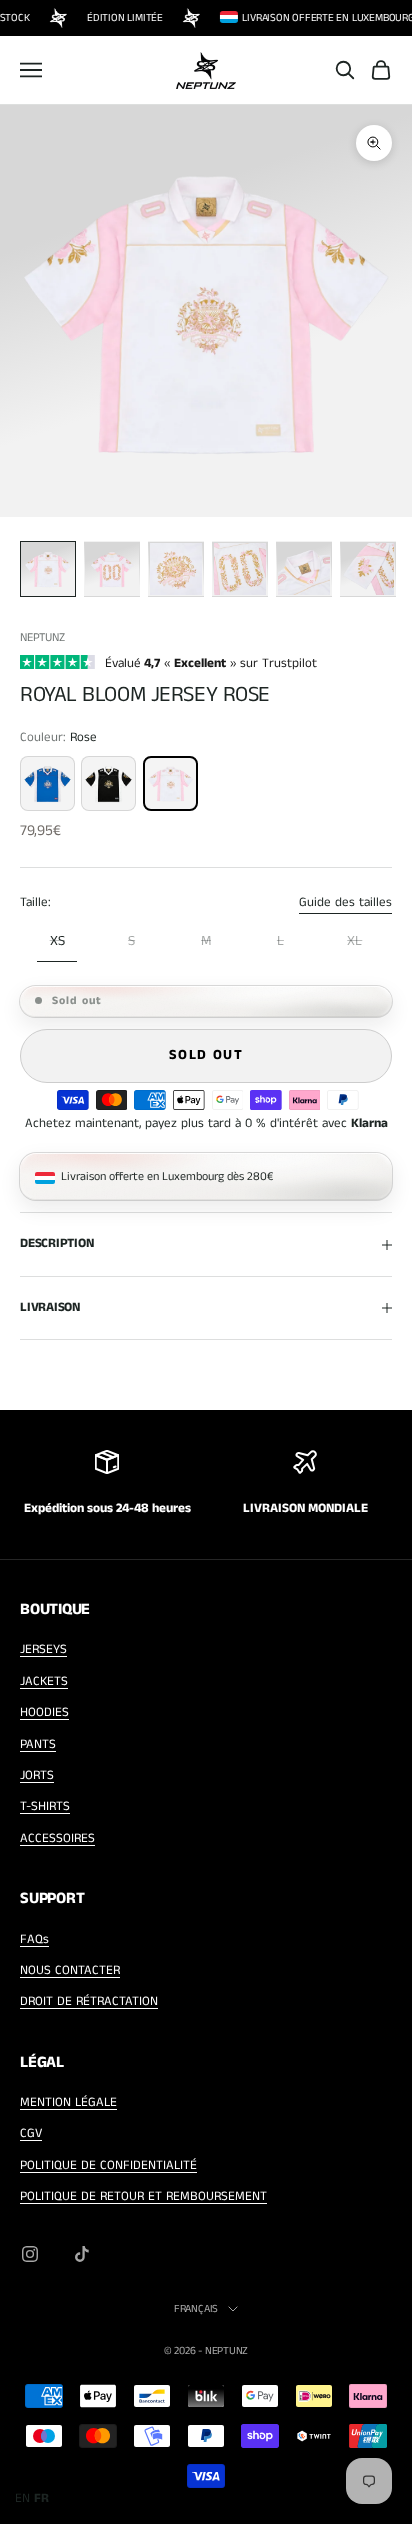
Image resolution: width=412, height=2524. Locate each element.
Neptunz (42, 637)
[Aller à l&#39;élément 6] (368, 569)
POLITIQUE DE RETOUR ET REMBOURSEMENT (143, 2196)
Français (196, 2309)
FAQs (34, 1939)
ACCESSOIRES (57, 1838)
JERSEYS (43, 1649)
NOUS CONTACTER (70, 1970)
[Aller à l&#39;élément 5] (304, 569)
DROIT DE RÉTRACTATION (89, 2001)
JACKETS (44, 1681)
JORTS (37, 1775)
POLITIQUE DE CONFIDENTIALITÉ (108, 2165)
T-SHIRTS (45, 1806)
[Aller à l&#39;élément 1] (48, 569)
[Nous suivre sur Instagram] (30, 2254)
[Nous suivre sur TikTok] (82, 2254)
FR (41, 2498)
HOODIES (44, 1712)
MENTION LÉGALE (68, 2102)
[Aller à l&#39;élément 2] (112, 569)
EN (22, 2498)
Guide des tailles (345, 902)
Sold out (206, 1055)
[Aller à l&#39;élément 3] (176, 569)
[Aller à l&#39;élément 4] (240, 569)
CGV (31, 2133)
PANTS (38, 1744)
